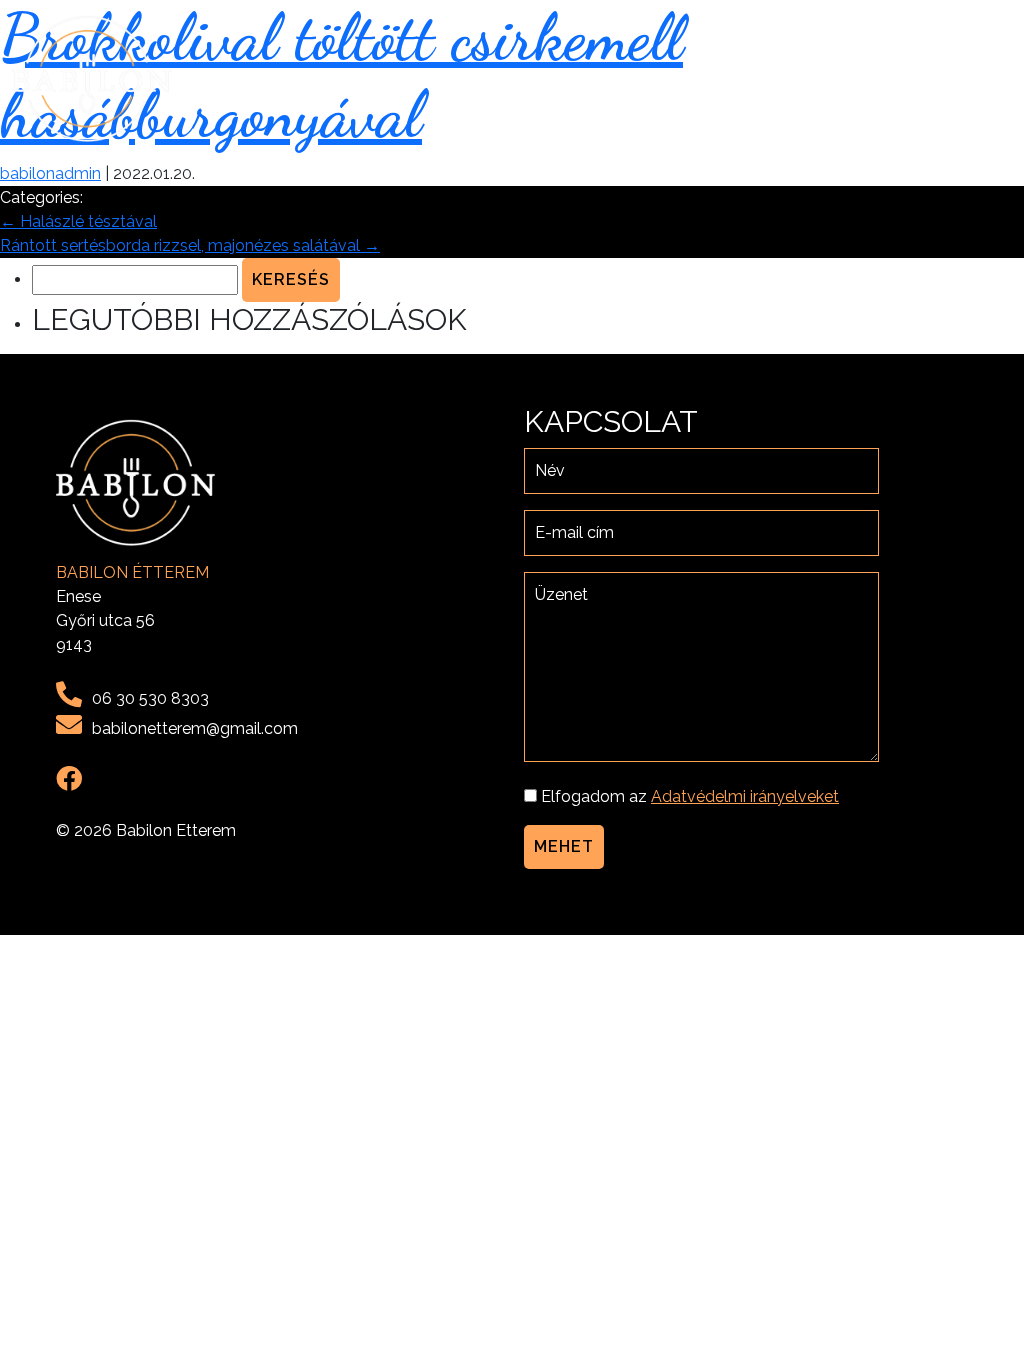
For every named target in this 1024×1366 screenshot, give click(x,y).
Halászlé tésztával (78, 221)
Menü (782, 78)
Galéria (856, 78)
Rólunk (709, 78)
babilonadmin (50, 173)
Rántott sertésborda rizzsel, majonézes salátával (190, 245)
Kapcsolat (955, 78)
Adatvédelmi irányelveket (745, 796)
